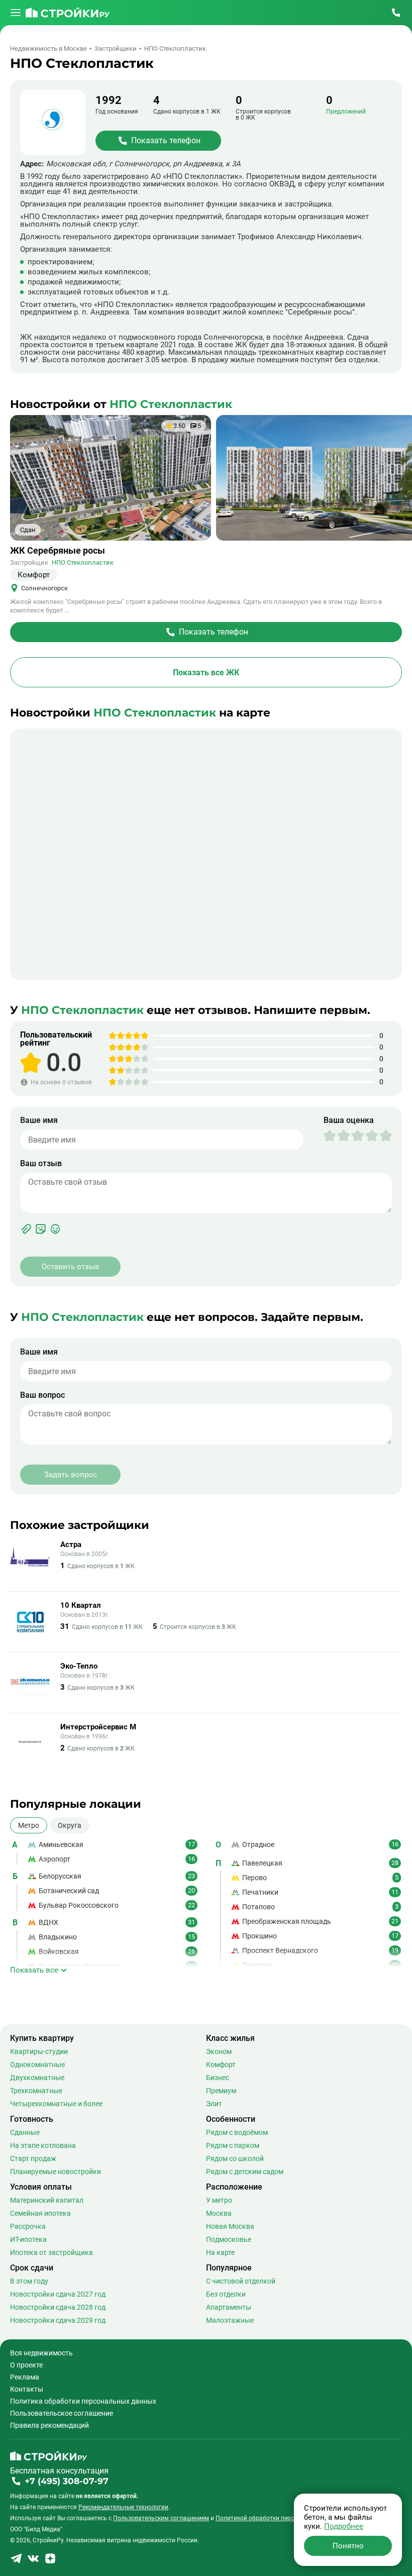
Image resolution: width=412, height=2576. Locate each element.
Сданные (25, 2132)
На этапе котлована (43, 2145)
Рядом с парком (233, 2145)
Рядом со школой (235, 2158)
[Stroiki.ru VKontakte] (33, 2562)
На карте (220, 2252)
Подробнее (344, 2526)
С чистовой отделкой (241, 2281)
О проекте (26, 2365)
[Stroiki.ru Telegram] (16, 2562)
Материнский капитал (47, 2200)
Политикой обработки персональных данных (281, 2518)
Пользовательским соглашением (161, 2518)
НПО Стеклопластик (83, 562)
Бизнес (218, 2078)
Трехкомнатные (36, 2091)
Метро (29, 1825)
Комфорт (221, 2065)
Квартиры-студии (39, 2051)
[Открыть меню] (16, 13)
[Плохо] (337, 1136)
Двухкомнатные (37, 2078)
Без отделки (226, 2294)
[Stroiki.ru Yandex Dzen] (50, 2562)
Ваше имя (39, 1120)
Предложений (346, 112)
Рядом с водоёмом (237, 2132)
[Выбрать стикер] (41, 1229)
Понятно (348, 2546)
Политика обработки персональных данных (83, 2401)
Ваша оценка (349, 1120)
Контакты (27, 2389)
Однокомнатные (37, 2065)
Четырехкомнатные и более (56, 2104)
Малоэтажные (230, 2320)
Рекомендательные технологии (123, 2507)
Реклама (25, 2377)
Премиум (221, 2091)
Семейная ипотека (40, 2213)
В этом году (29, 2281)
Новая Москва (230, 2226)
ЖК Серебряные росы (58, 551)
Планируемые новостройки (56, 2172)
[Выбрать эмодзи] (55, 1229)
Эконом (219, 2051)
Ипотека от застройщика (51, 2252)
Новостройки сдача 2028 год (58, 2307)
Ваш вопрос (42, 1395)
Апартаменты (229, 2307)
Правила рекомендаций (49, 2425)
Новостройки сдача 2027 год (58, 2294)
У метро (219, 2200)
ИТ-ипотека (28, 2239)
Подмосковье (229, 2239)
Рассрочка (28, 2226)
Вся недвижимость (41, 2353)
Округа (70, 1825)
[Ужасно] (330, 1136)
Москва (219, 2213)
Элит (214, 2104)
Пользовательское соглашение (62, 2413)
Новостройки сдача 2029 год (58, 2320)
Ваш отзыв (41, 1164)
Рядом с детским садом (245, 2172)
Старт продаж (33, 2158)
